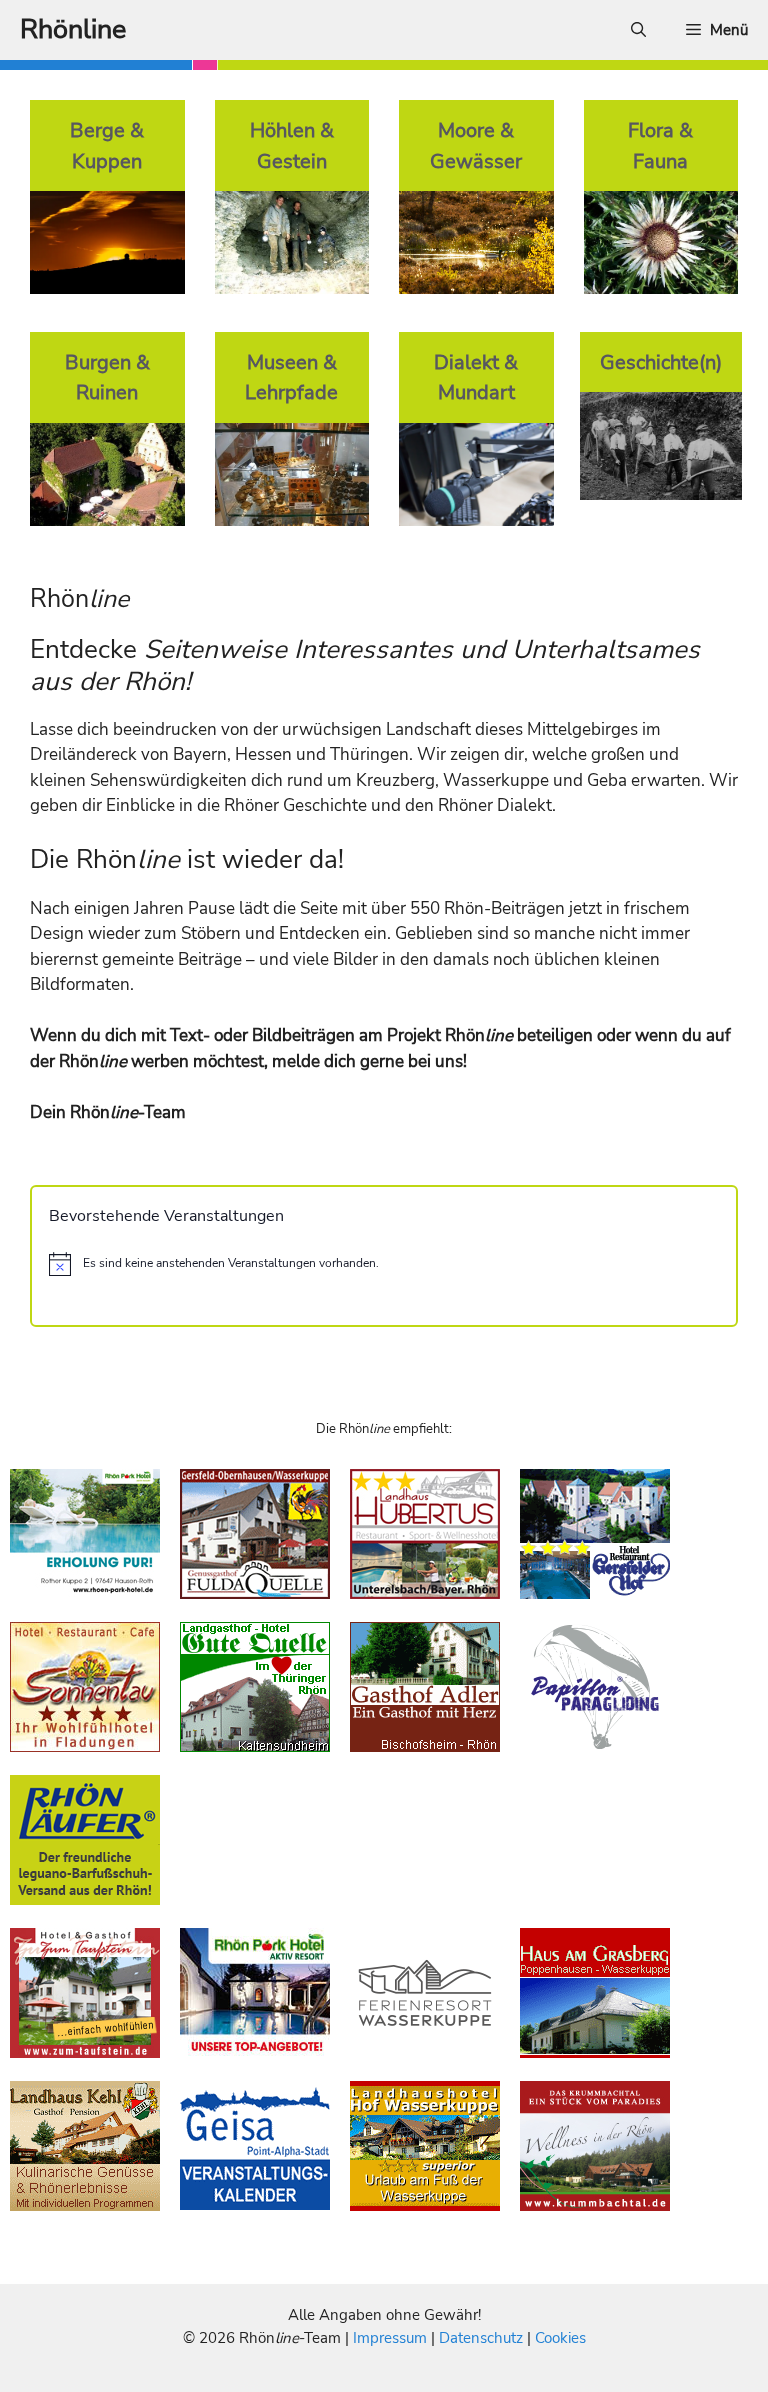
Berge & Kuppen (107, 145)
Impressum (392, 2338)
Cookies (560, 2338)
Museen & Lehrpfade (291, 377)
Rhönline (73, 29)
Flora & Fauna (660, 145)
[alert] (384, 1264)
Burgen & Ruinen (107, 377)
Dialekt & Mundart (476, 377)
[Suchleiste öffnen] (638, 30)
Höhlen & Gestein (292, 145)
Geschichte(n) (661, 362)
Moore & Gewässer (476, 145)
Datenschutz (481, 2338)
